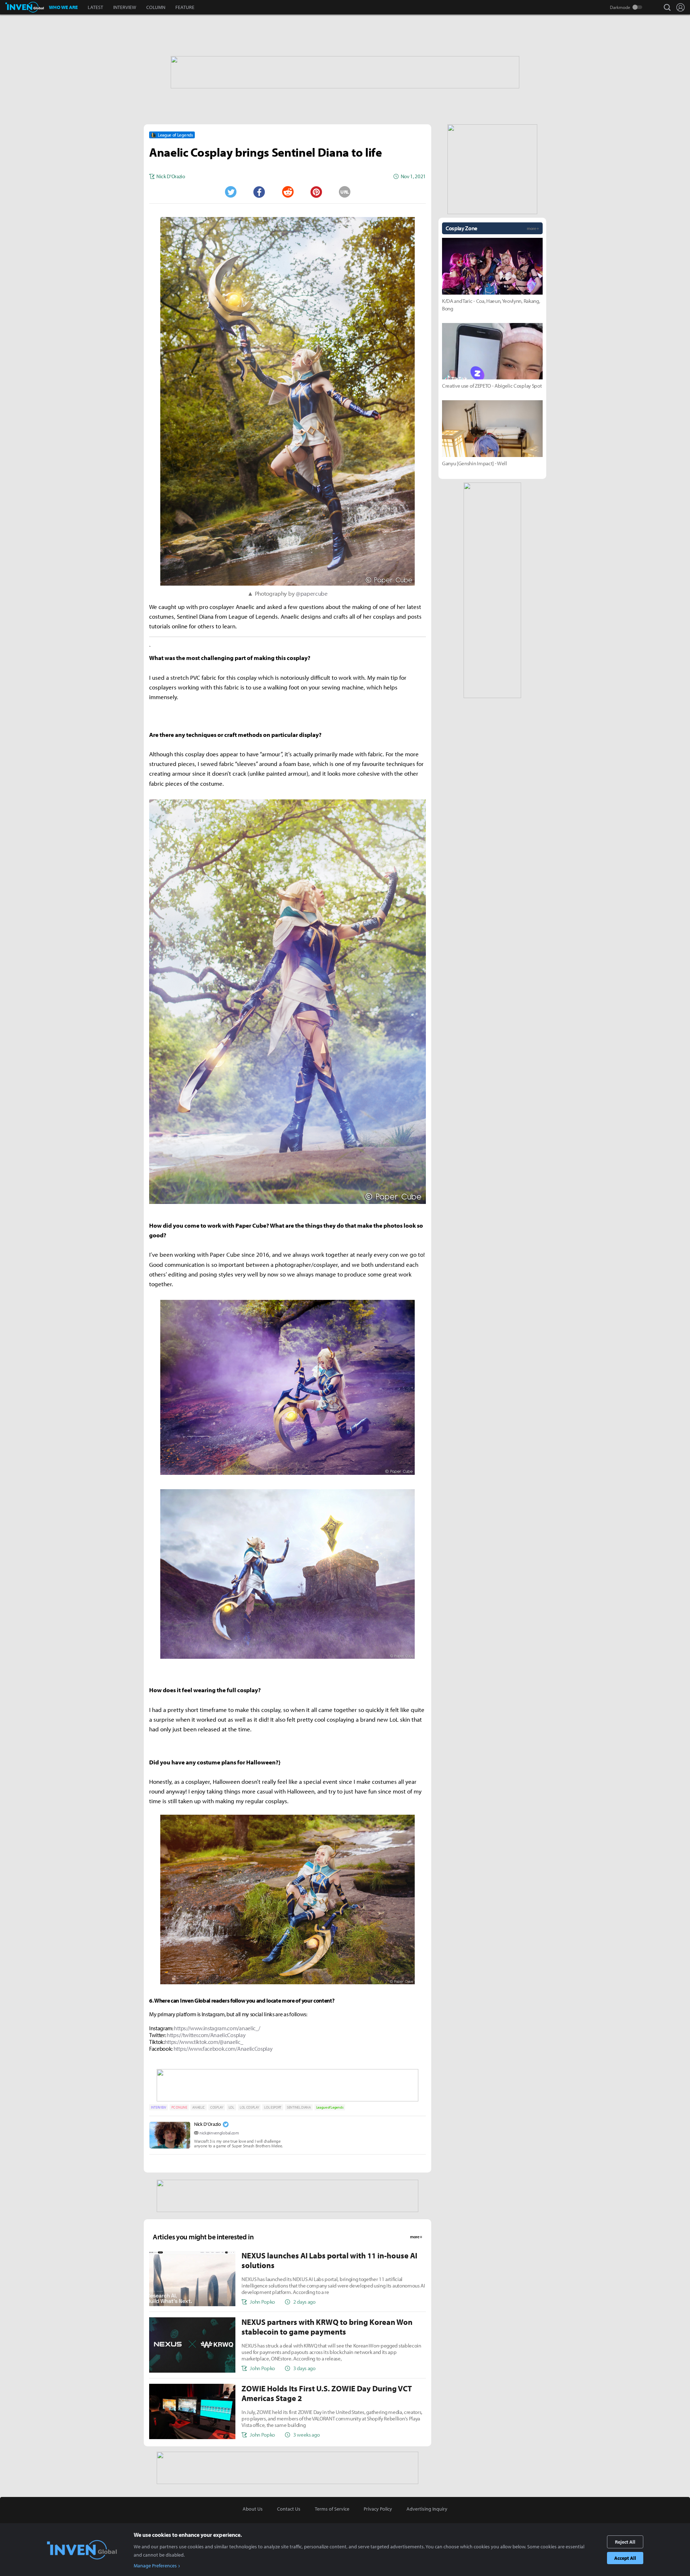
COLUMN (156, 7)
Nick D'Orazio (208, 2124)
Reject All (625, 2542)
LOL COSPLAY (249, 2107)
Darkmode (620, 7)
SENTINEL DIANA (299, 2107)
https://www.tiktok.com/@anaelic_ (204, 2042)
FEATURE (185, 7)
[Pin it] (316, 192)
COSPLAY (217, 2107)
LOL (231, 2107)
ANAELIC (199, 2107)
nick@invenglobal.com (219, 2133)
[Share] (259, 192)
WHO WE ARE (63, 7)
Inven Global (25, 7)
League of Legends (330, 2107)
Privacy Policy (378, 2509)
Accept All (625, 2558)
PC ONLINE (179, 2107)
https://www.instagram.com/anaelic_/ (217, 2028)
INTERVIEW (125, 7)
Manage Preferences (155, 2566)
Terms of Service (332, 2509)
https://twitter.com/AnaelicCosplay (206, 2035)
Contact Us (289, 2509)
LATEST (95, 7)
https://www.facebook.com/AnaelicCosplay (223, 2049)
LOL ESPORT (273, 2107)
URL (345, 192)
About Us (253, 2509)
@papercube (312, 593)
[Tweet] (230, 192)
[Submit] (287, 192)
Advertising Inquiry (427, 2509)
